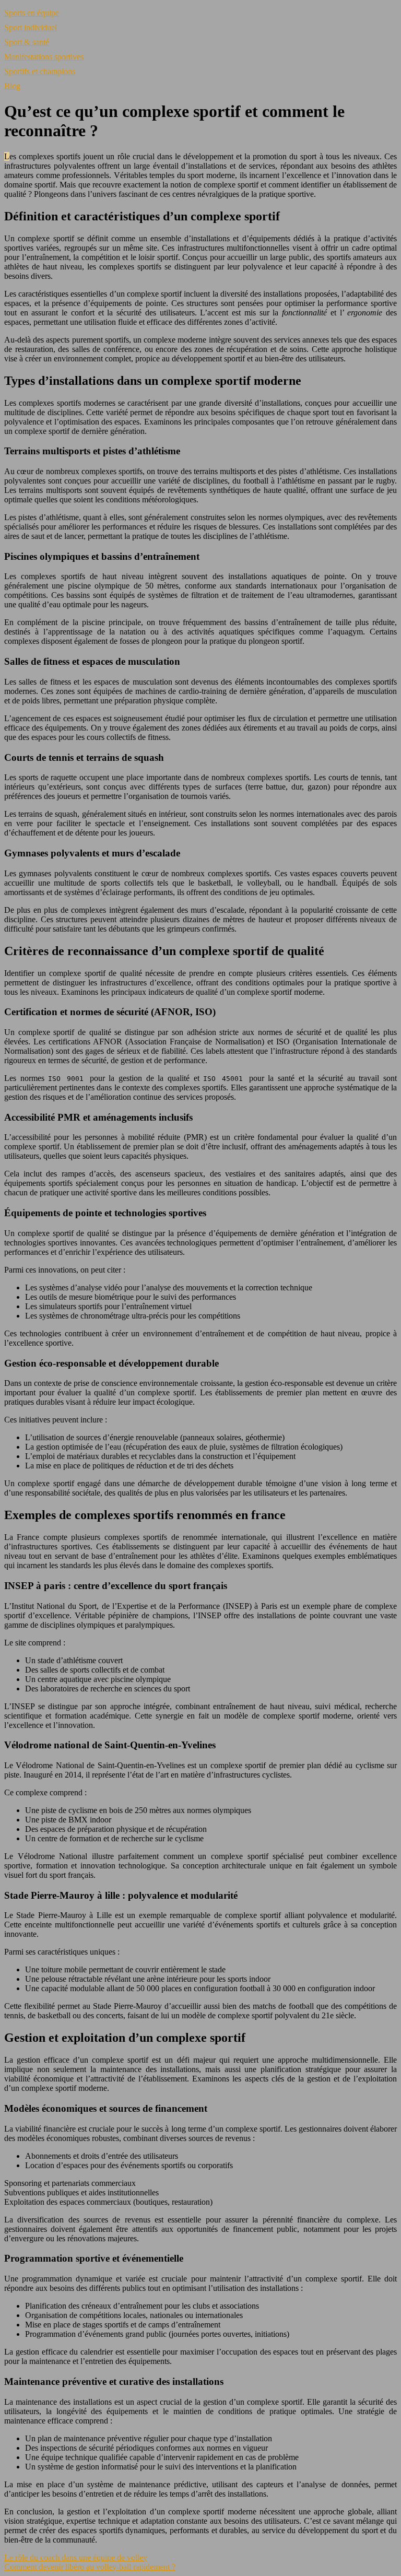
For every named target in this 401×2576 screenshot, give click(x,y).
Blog (12, 86)
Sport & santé (27, 42)
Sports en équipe (32, 13)
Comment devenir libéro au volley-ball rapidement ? (90, 2567)
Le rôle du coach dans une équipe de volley (76, 2557)
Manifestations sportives (44, 57)
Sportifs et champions (40, 71)
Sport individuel (31, 27)
